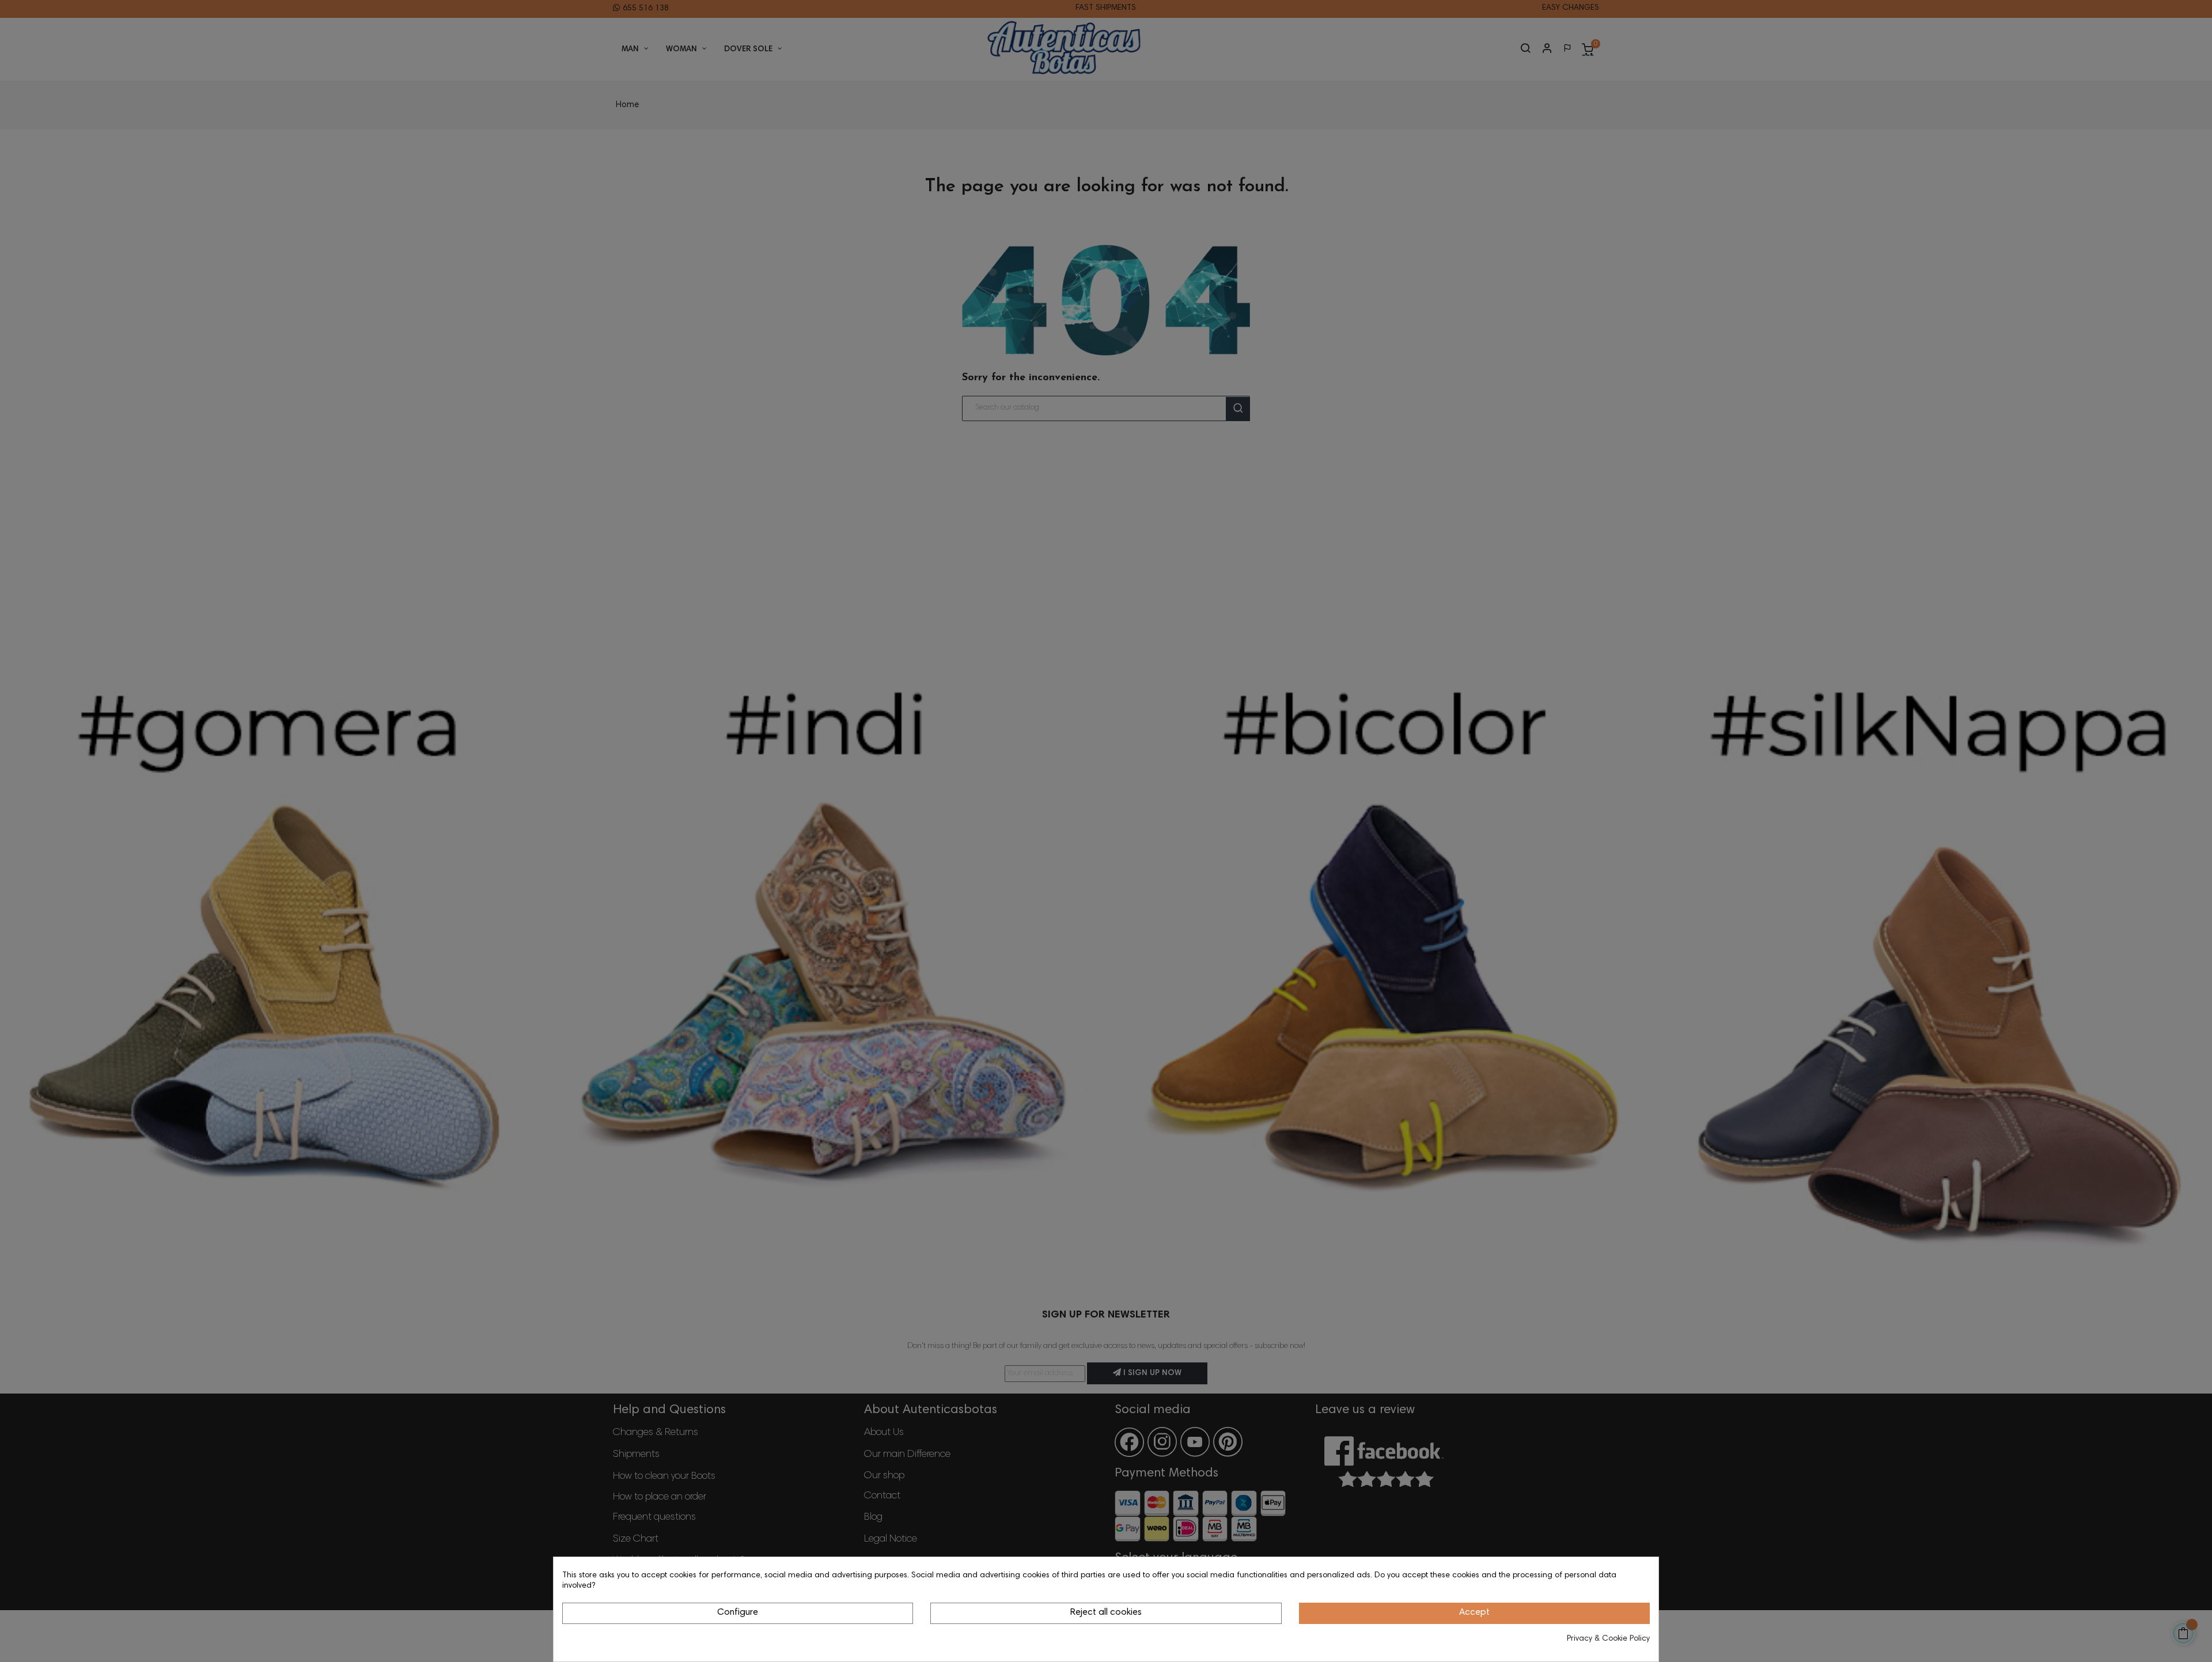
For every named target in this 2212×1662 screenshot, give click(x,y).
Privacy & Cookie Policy (1608, 1639)
